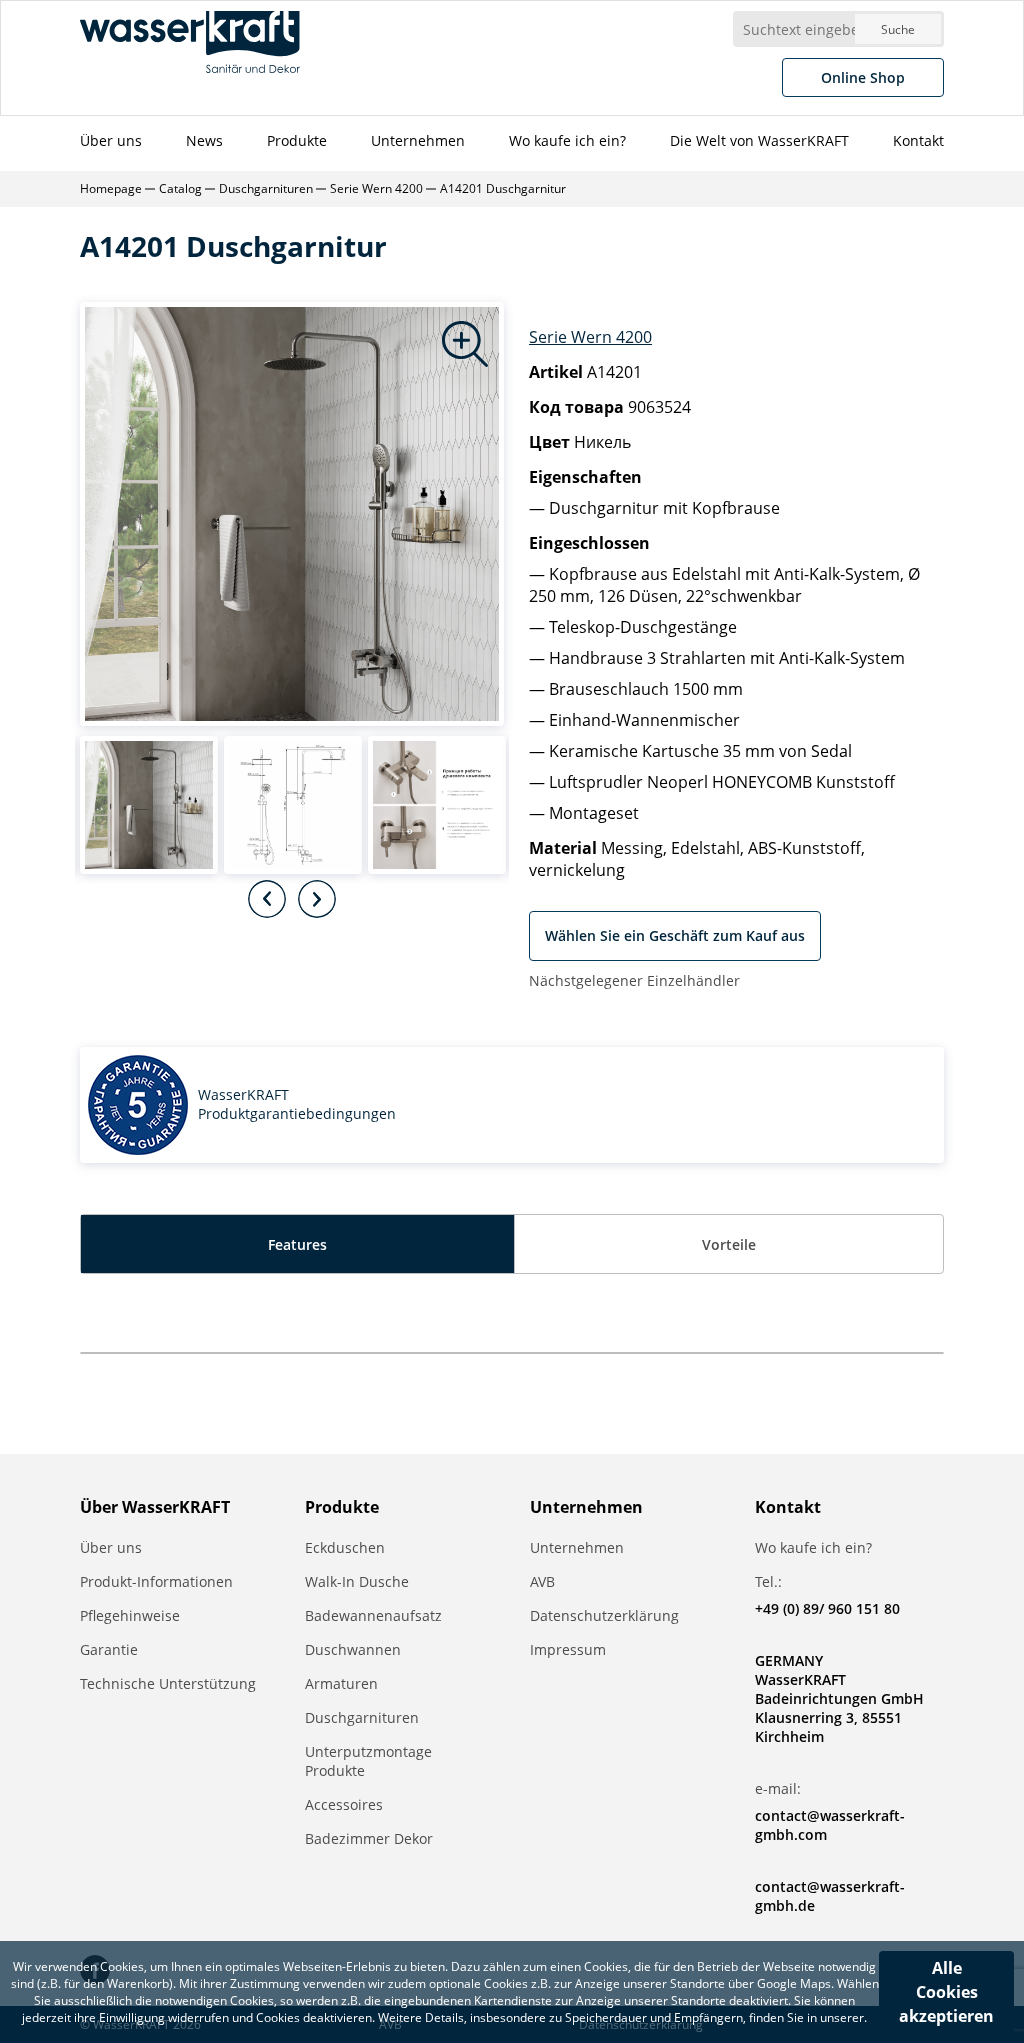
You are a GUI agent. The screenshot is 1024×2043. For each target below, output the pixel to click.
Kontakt (918, 140)
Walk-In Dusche (357, 1581)
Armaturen (341, 1683)
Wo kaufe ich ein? (567, 140)
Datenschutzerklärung (604, 1615)
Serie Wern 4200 (590, 337)
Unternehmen (418, 140)
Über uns (111, 140)
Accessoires (344, 1804)
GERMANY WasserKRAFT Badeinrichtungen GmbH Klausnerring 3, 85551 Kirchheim (839, 1698)
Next (317, 899)
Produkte (297, 140)
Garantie (109, 1649)
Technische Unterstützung (168, 1683)
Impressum (568, 1649)
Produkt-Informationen (156, 1581)
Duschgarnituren (362, 1717)
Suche (898, 29)
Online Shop (863, 77)
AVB (542, 1581)
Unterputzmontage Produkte (368, 1761)
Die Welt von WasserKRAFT (759, 140)
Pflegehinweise (130, 1615)
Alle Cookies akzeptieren (946, 1992)
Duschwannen (353, 1649)
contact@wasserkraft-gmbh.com (830, 1825)
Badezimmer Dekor (369, 1838)
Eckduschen (345, 1547)
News (204, 140)
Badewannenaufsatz (373, 1615)
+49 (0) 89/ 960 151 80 (827, 1608)
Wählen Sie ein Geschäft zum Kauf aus (675, 935)
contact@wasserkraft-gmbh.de (830, 1896)
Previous (267, 899)
